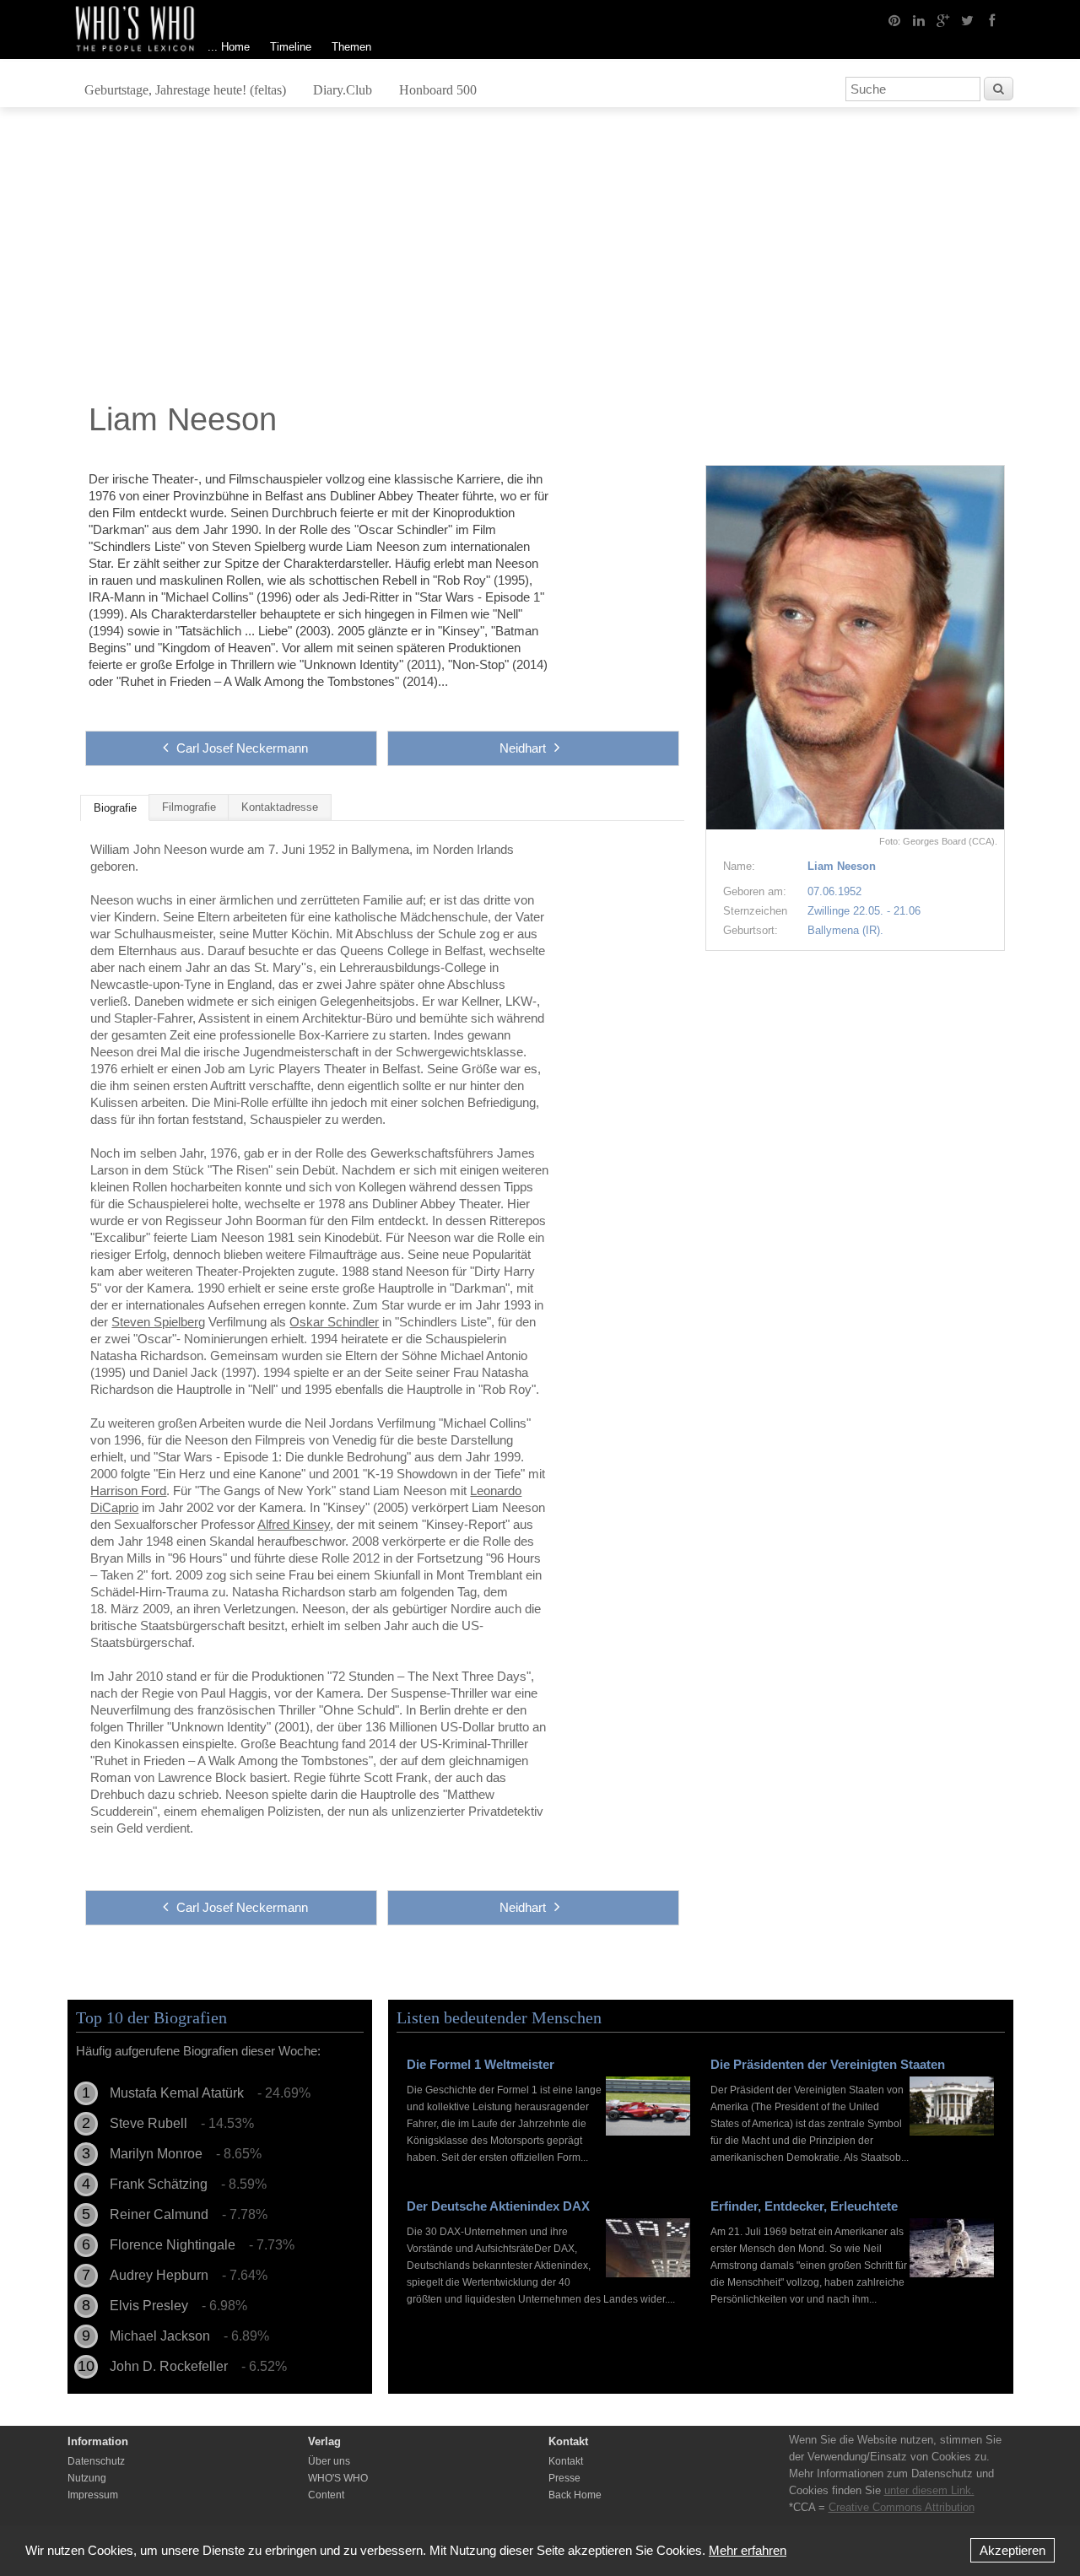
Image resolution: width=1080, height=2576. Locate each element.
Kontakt (566, 2461)
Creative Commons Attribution (902, 2507)
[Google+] (943, 19)
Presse (564, 2478)
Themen (351, 47)
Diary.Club (343, 90)
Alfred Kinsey (294, 1524)
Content (326, 2495)
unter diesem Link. (929, 2490)
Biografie (115, 808)
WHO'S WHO (338, 2478)
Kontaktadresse (280, 807)
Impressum (93, 2495)
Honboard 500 (438, 90)
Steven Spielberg (158, 1322)
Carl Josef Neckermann (242, 748)
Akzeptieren (1012, 2550)
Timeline (291, 47)
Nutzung (87, 2478)
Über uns (329, 2461)
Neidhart (523, 748)
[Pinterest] (894, 19)
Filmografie (189, 807)
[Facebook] (992, 19)
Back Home (575, 2495)
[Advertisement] (540, 259)
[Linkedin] (919, 19)
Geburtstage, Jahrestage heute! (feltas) (185, 90)
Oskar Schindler (334, 1322)
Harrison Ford (128, 1491)
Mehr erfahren (748, 2550)
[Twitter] (968, 19)
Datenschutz (96, 2461)
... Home (229, 47)
